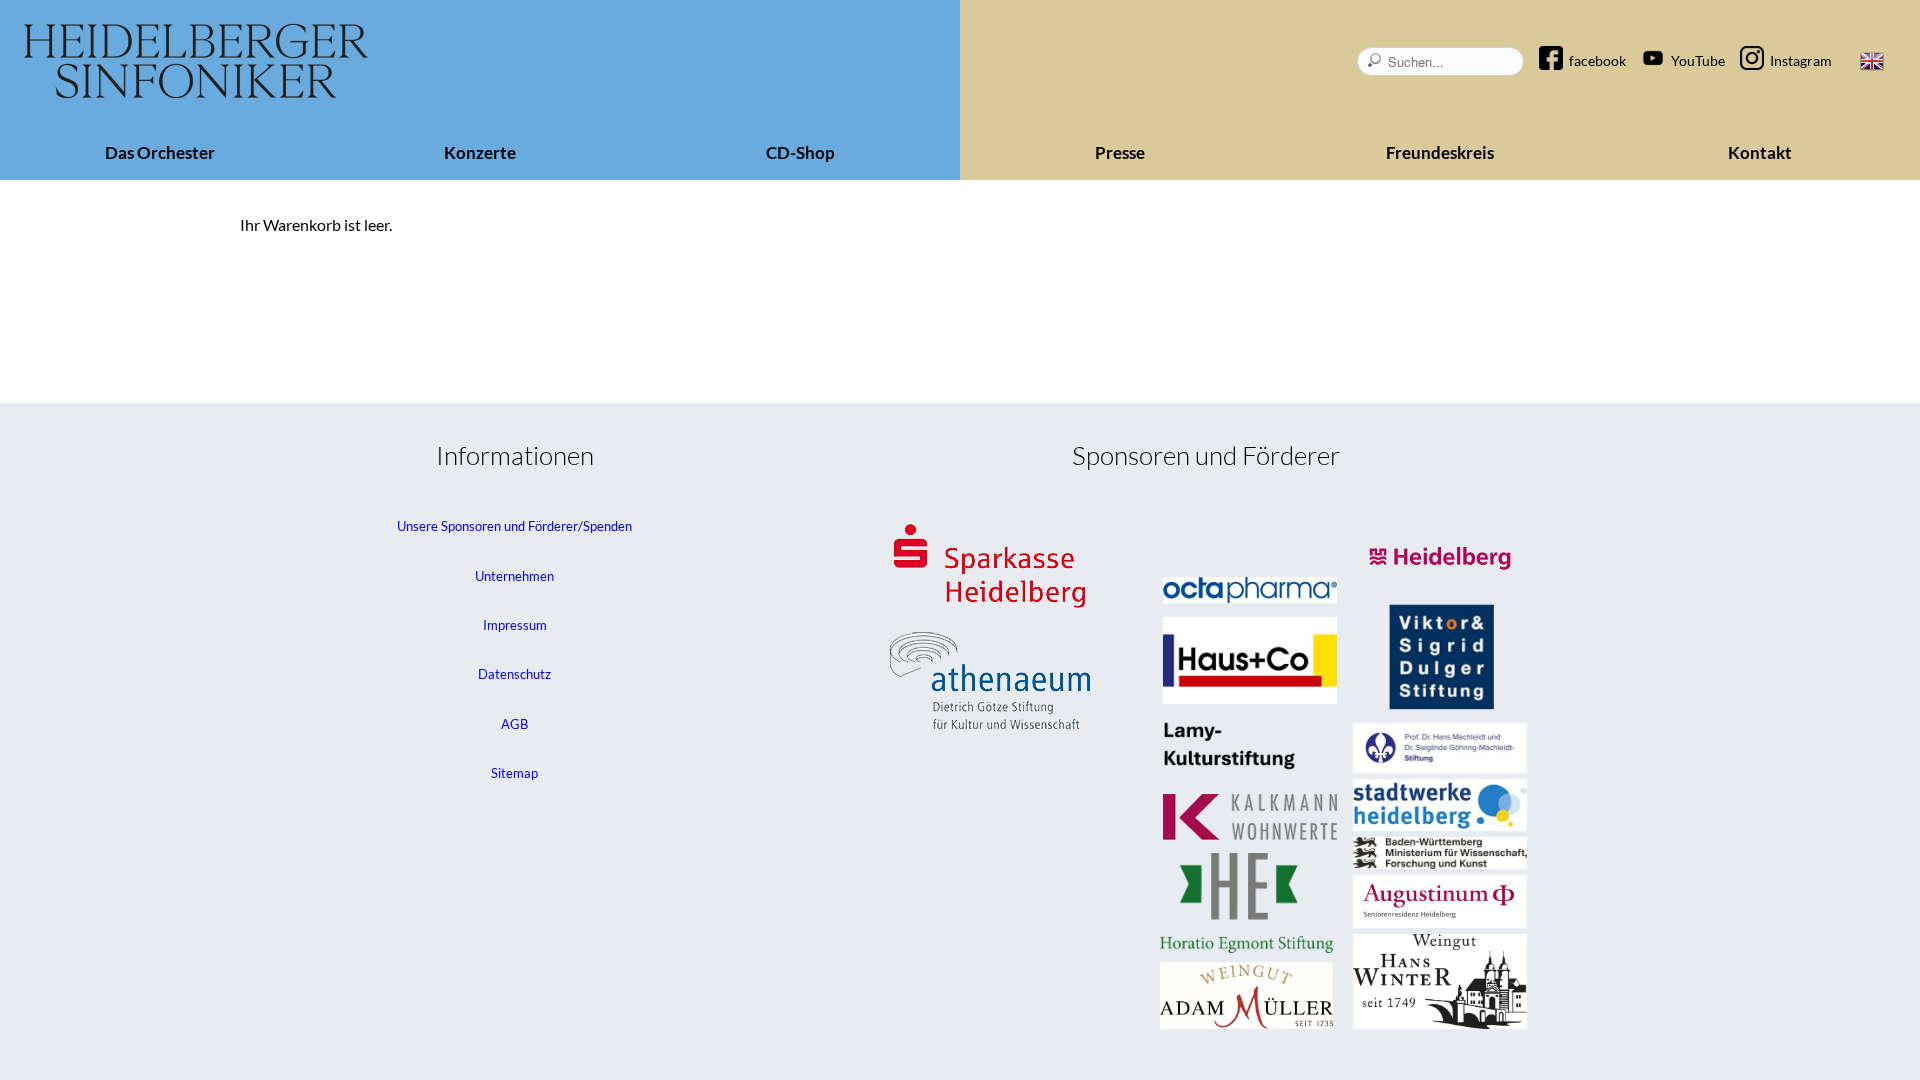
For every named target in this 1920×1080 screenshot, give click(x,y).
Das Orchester (160, 152)
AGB (514, 724)
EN (1872, 61)
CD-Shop (800, 152)
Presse (1120, 152)
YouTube (1698, 60)
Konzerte (480, 152)
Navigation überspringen (1561, 43)
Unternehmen (514, 576)
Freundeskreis (1440, 152)
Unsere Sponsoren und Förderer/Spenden (514, 526)
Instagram (1801, 60)
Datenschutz (514, 674)
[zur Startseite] (196, 61)
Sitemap (514, 773)
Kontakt (1760, 152)
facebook (1597, 60)
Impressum (515, 625)
